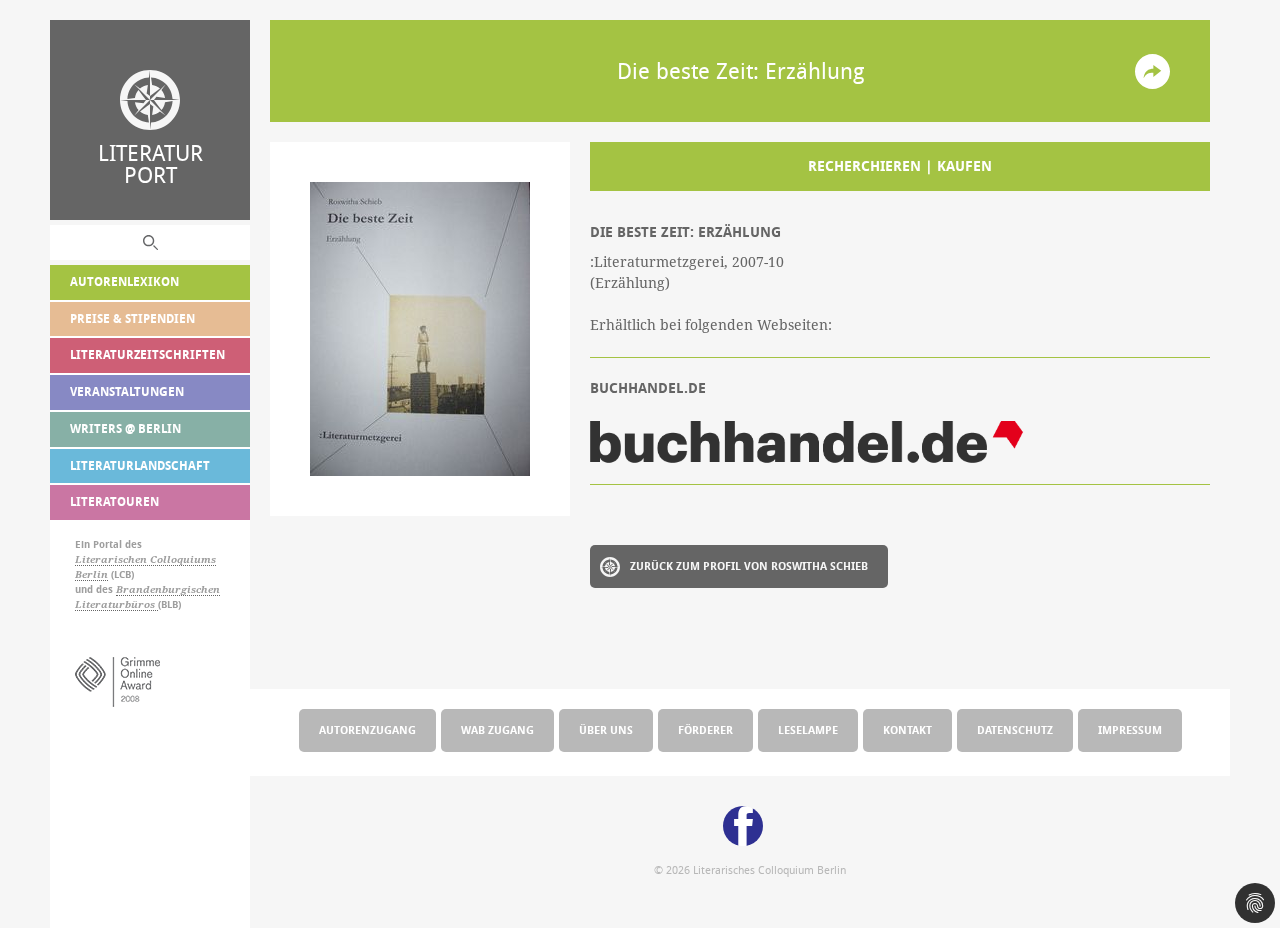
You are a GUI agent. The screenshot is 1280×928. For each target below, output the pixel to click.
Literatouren (114, 501)
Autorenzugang (367, 729)
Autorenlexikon (124, 281)
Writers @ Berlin (125, 428)
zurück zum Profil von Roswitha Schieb (749, 565)
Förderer (705, 729)
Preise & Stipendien (132, 318)
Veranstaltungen (127, 391)
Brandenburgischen (168, 589)
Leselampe (808, 729)
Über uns (606, 729)
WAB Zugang (497, 729)
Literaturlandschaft (140, 465)
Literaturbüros (116, 604)
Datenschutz (1015, 729)
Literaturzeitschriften (147, 354)
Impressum (1130, 729)
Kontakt (907, 729)
